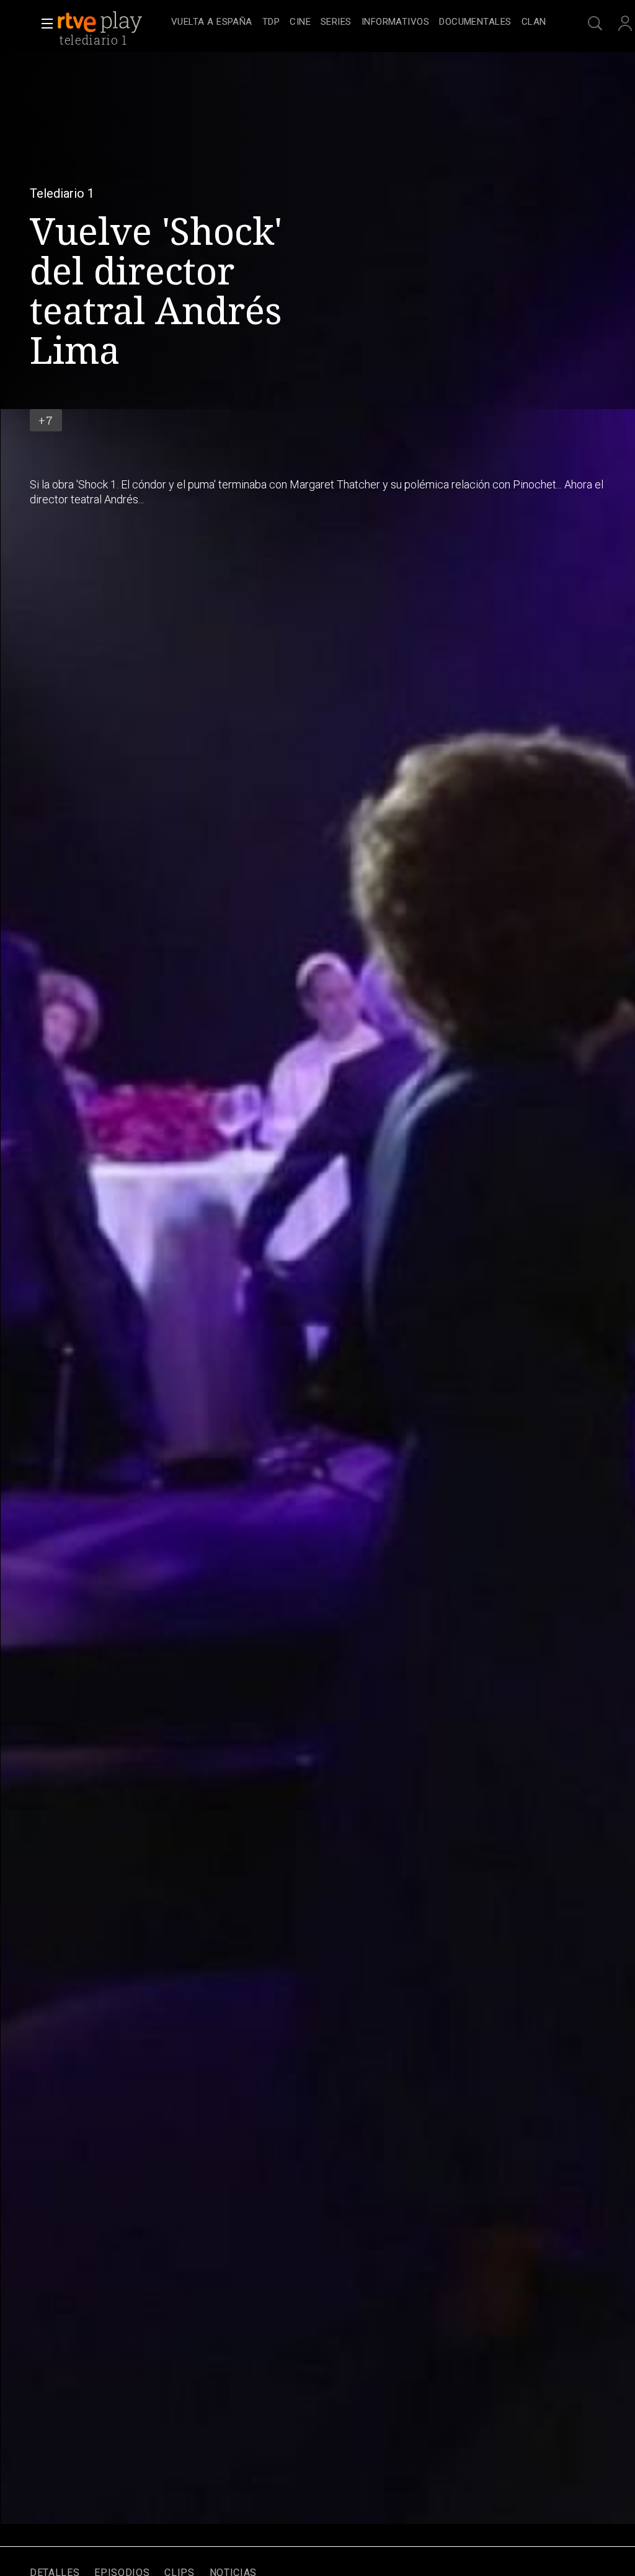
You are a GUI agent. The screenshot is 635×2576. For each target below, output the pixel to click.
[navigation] (358, 22)
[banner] (112, 22)
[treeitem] (212, 23)
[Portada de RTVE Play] (101, 22)
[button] (43, 24)
